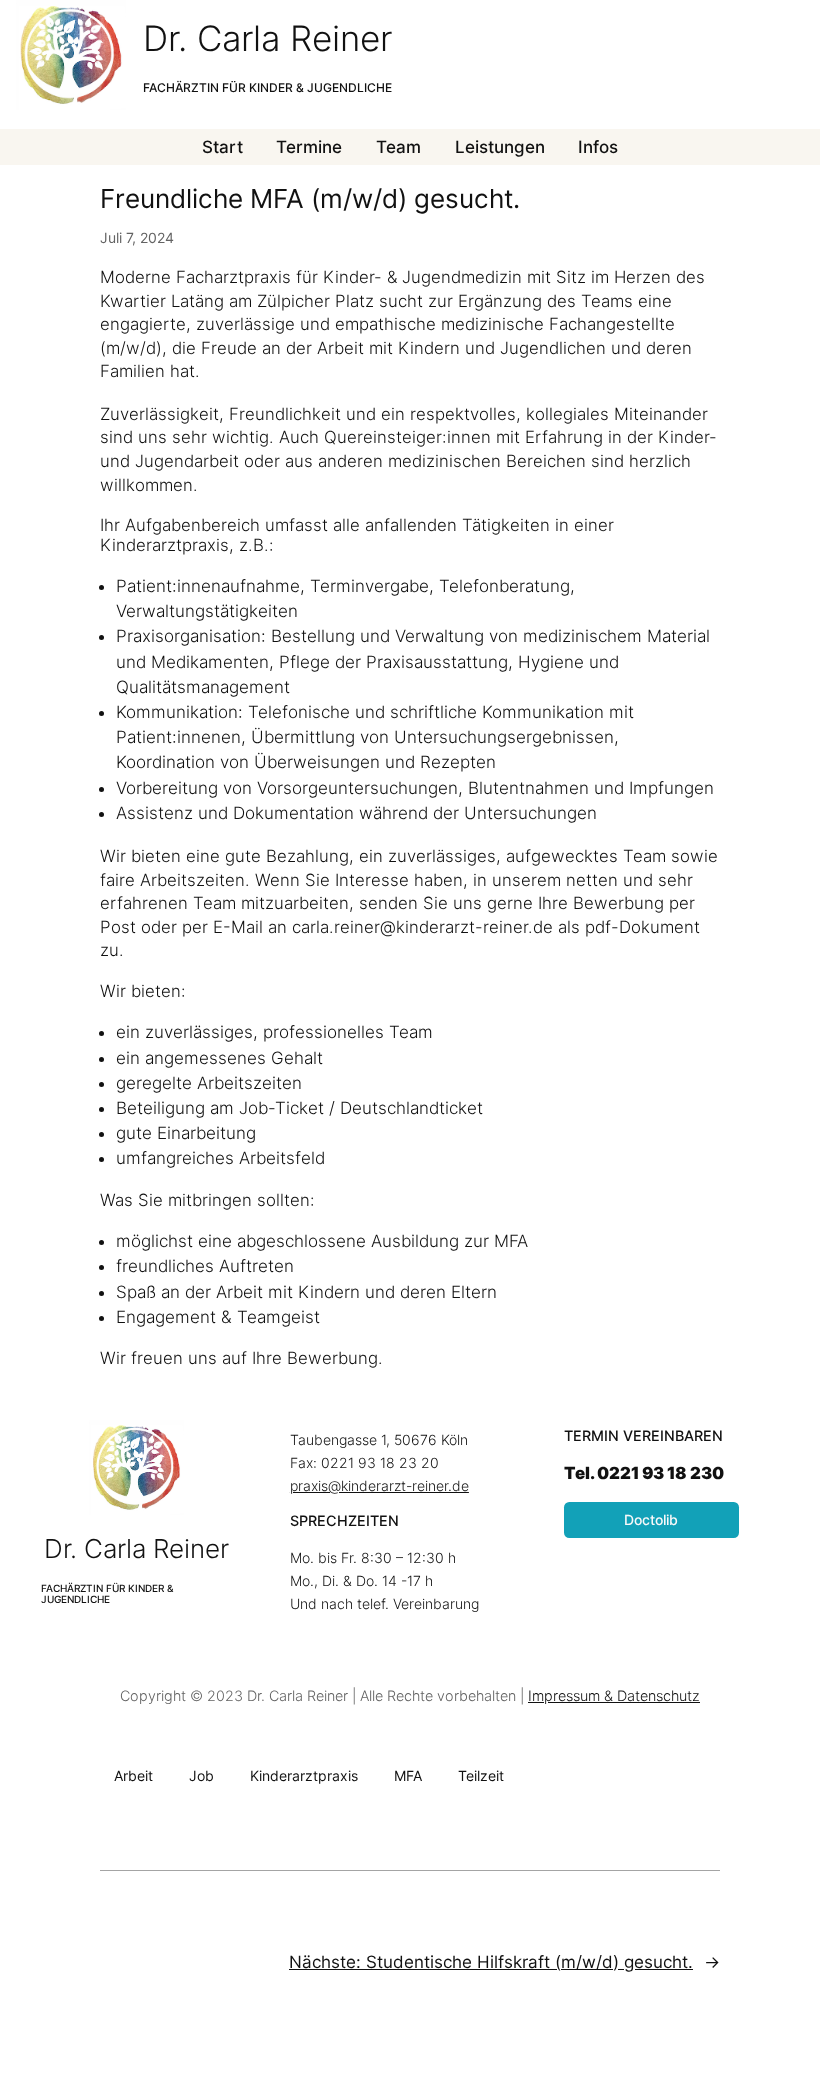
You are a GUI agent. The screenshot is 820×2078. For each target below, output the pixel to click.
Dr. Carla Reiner (267, 38)
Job (201, 1775)
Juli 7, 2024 (137, 237)
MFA (408, 1775)
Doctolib (651, 1519)
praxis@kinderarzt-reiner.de (379, 1485)
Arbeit (133, 1775)
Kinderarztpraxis (304, 1775)
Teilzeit (481, 1775)
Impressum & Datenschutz (614, 1695)
